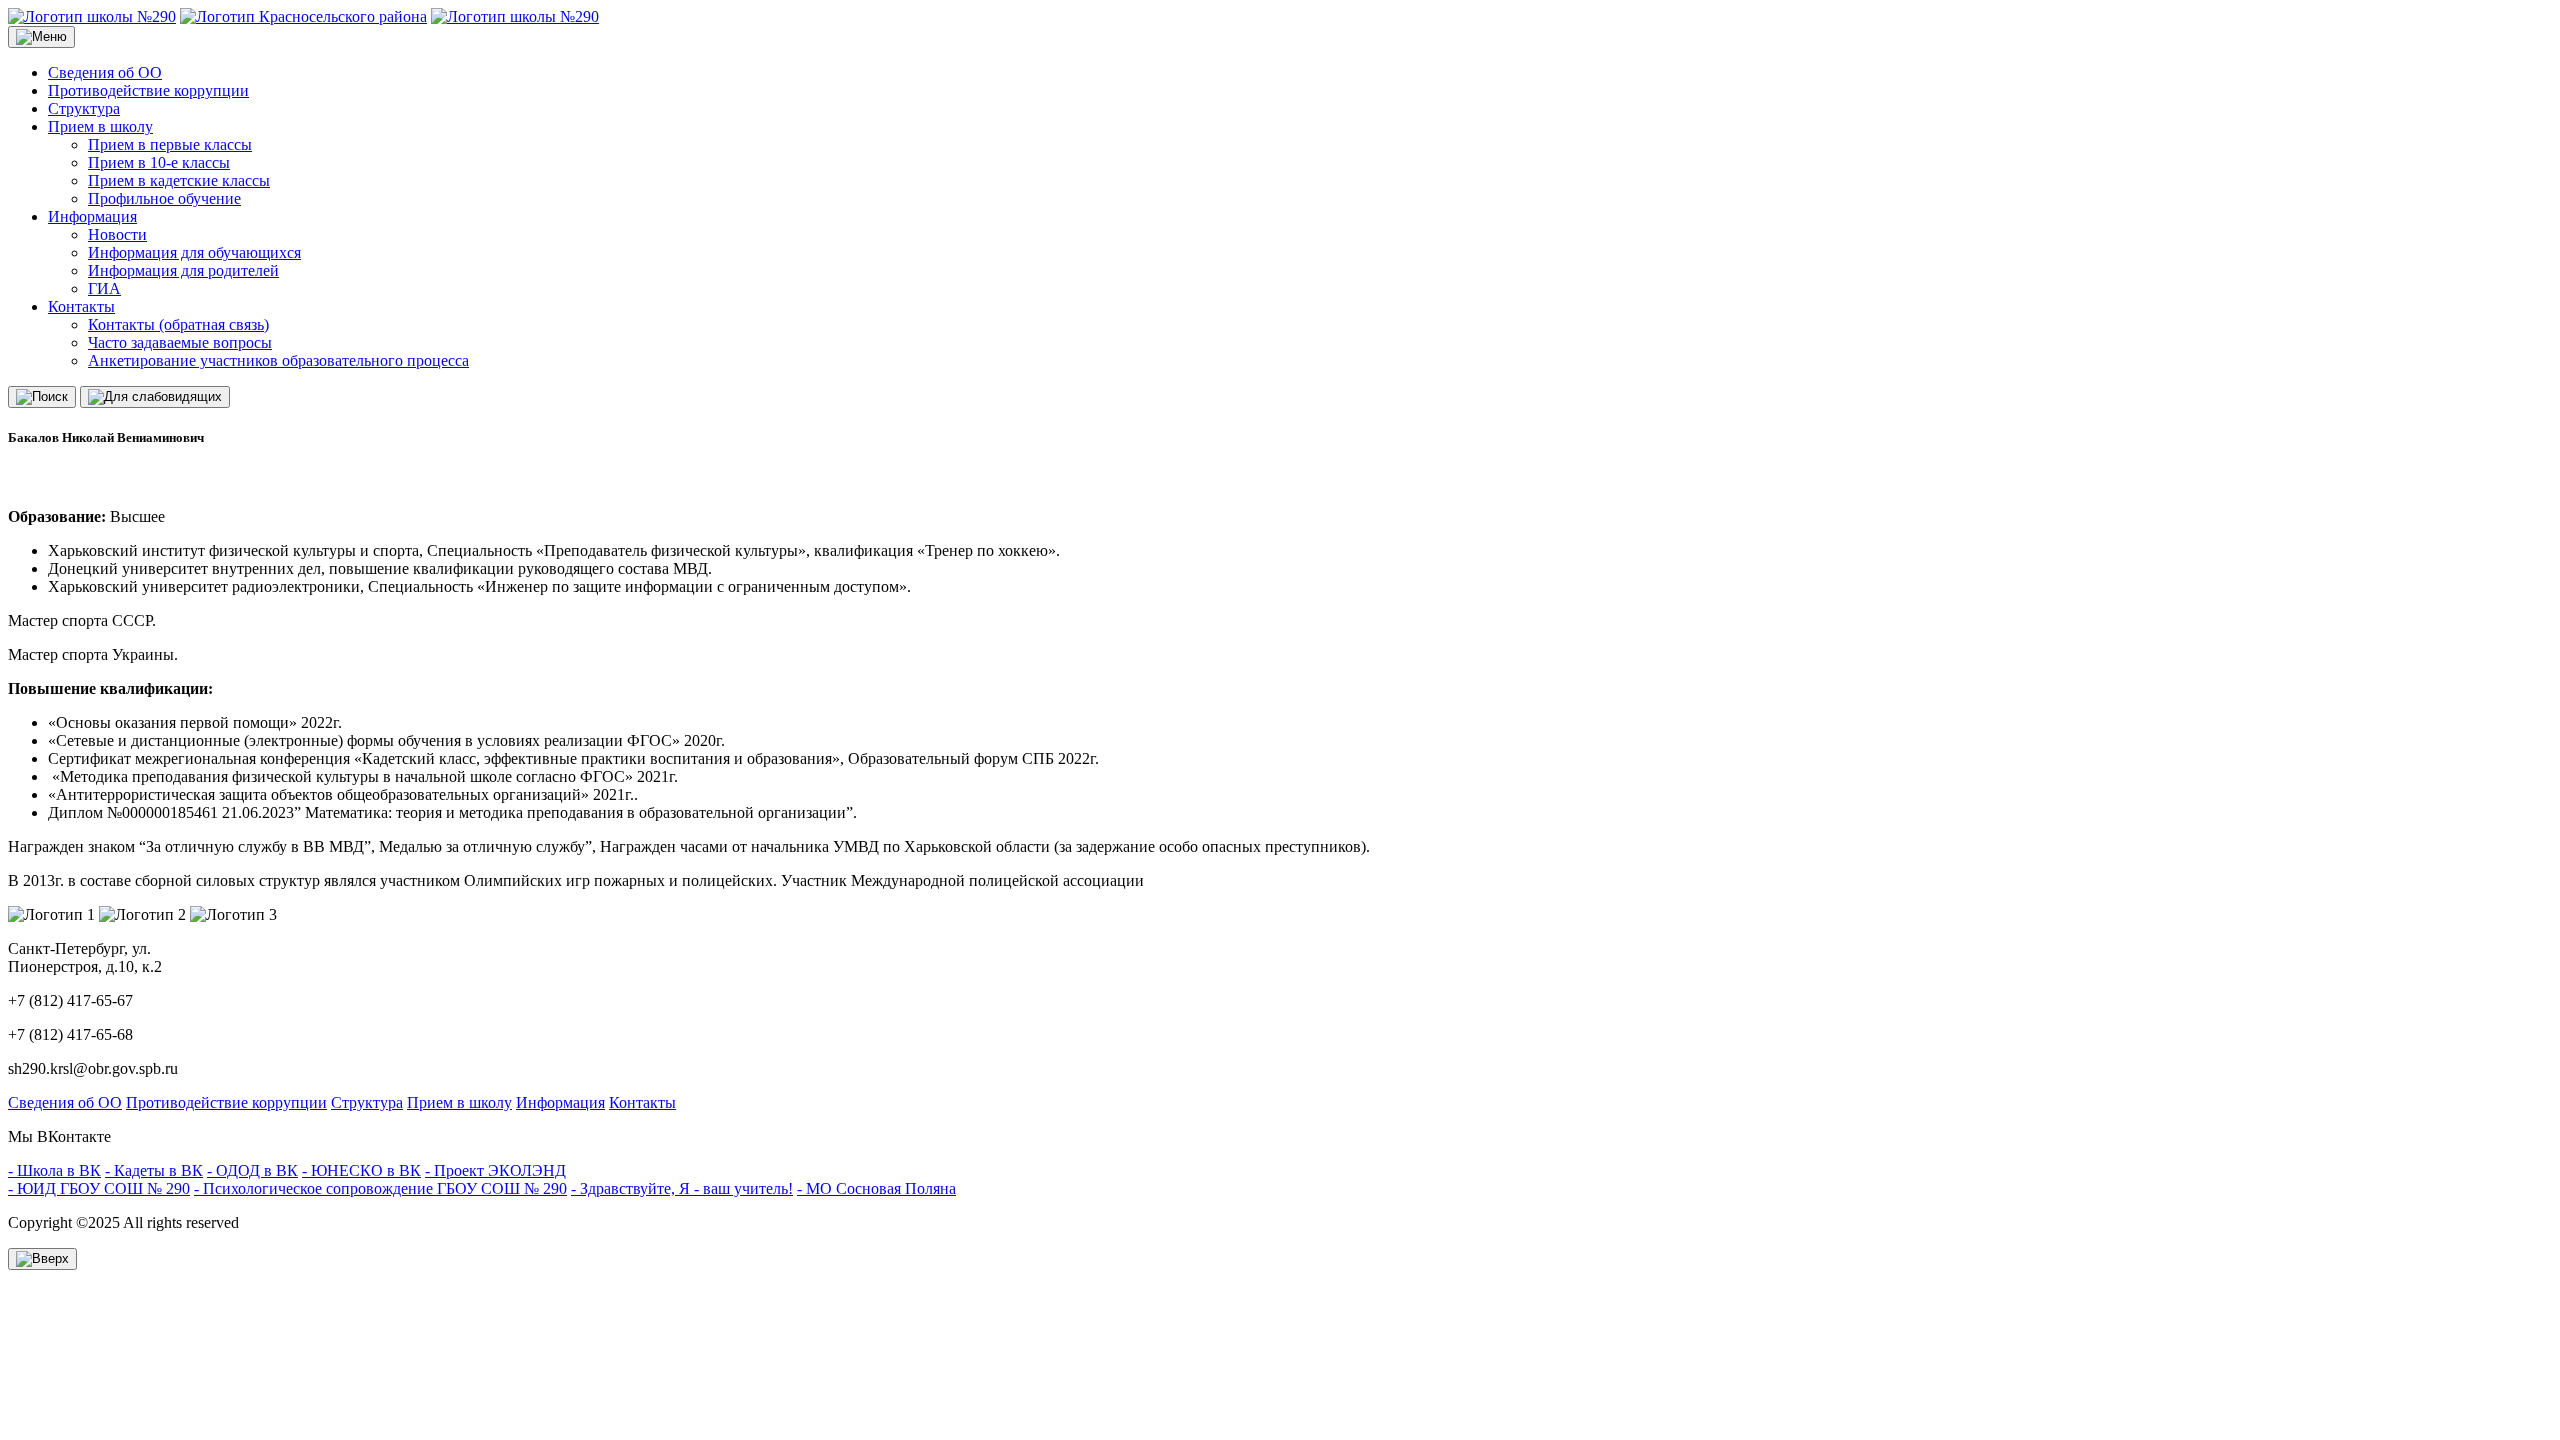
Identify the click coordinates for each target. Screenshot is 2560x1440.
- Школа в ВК (54, 1170)
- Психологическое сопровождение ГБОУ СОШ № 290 (380, 1188)
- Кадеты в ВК (154, 1170)
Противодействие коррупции (148, 90)
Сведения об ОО (105, 72)
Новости (117, 234)
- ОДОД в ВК (252, 1170)
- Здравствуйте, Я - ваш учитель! (682, 1188)
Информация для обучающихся (194, 252)
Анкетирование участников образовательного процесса (278, 360)
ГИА (104, 288)
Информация (92, 216)
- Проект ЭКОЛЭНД (495, 1170)
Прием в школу (100, 126)
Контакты (81, 306)
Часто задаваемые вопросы (180, 342)
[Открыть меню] (41, 37)
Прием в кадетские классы (179, 180)
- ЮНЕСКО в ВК (361, 1170)
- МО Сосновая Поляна (876, 1188)
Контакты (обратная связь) (178, 324)
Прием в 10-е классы (159, 162)
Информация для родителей (183, 270)
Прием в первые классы (170, 144)
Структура (84, 108)
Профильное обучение (164, 198)
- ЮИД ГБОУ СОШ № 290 (99, 1188)
